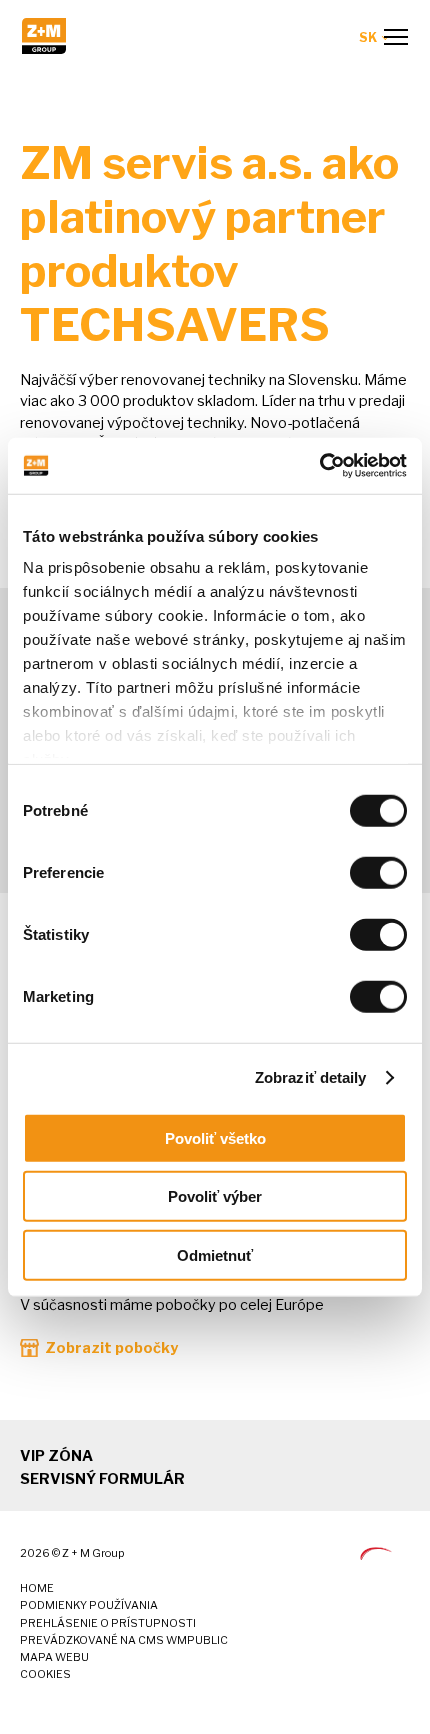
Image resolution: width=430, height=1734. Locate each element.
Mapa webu (54, 1657)
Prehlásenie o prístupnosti (108, 1623)
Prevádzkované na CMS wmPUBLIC (124, 1640)
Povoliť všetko (215, 1137)
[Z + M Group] (44, 49)
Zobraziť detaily (311, 1077)
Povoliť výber (215, 1196)
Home (37, 1588)
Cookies (45, 1674)
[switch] (378, 872)
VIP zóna (56, 1456)
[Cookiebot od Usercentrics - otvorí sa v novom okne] (319, 466)
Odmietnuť (215, 1254)
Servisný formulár (102, 1479)
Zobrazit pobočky (111, 1348)
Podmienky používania (89, 1605)
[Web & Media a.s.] (376, 1555)
